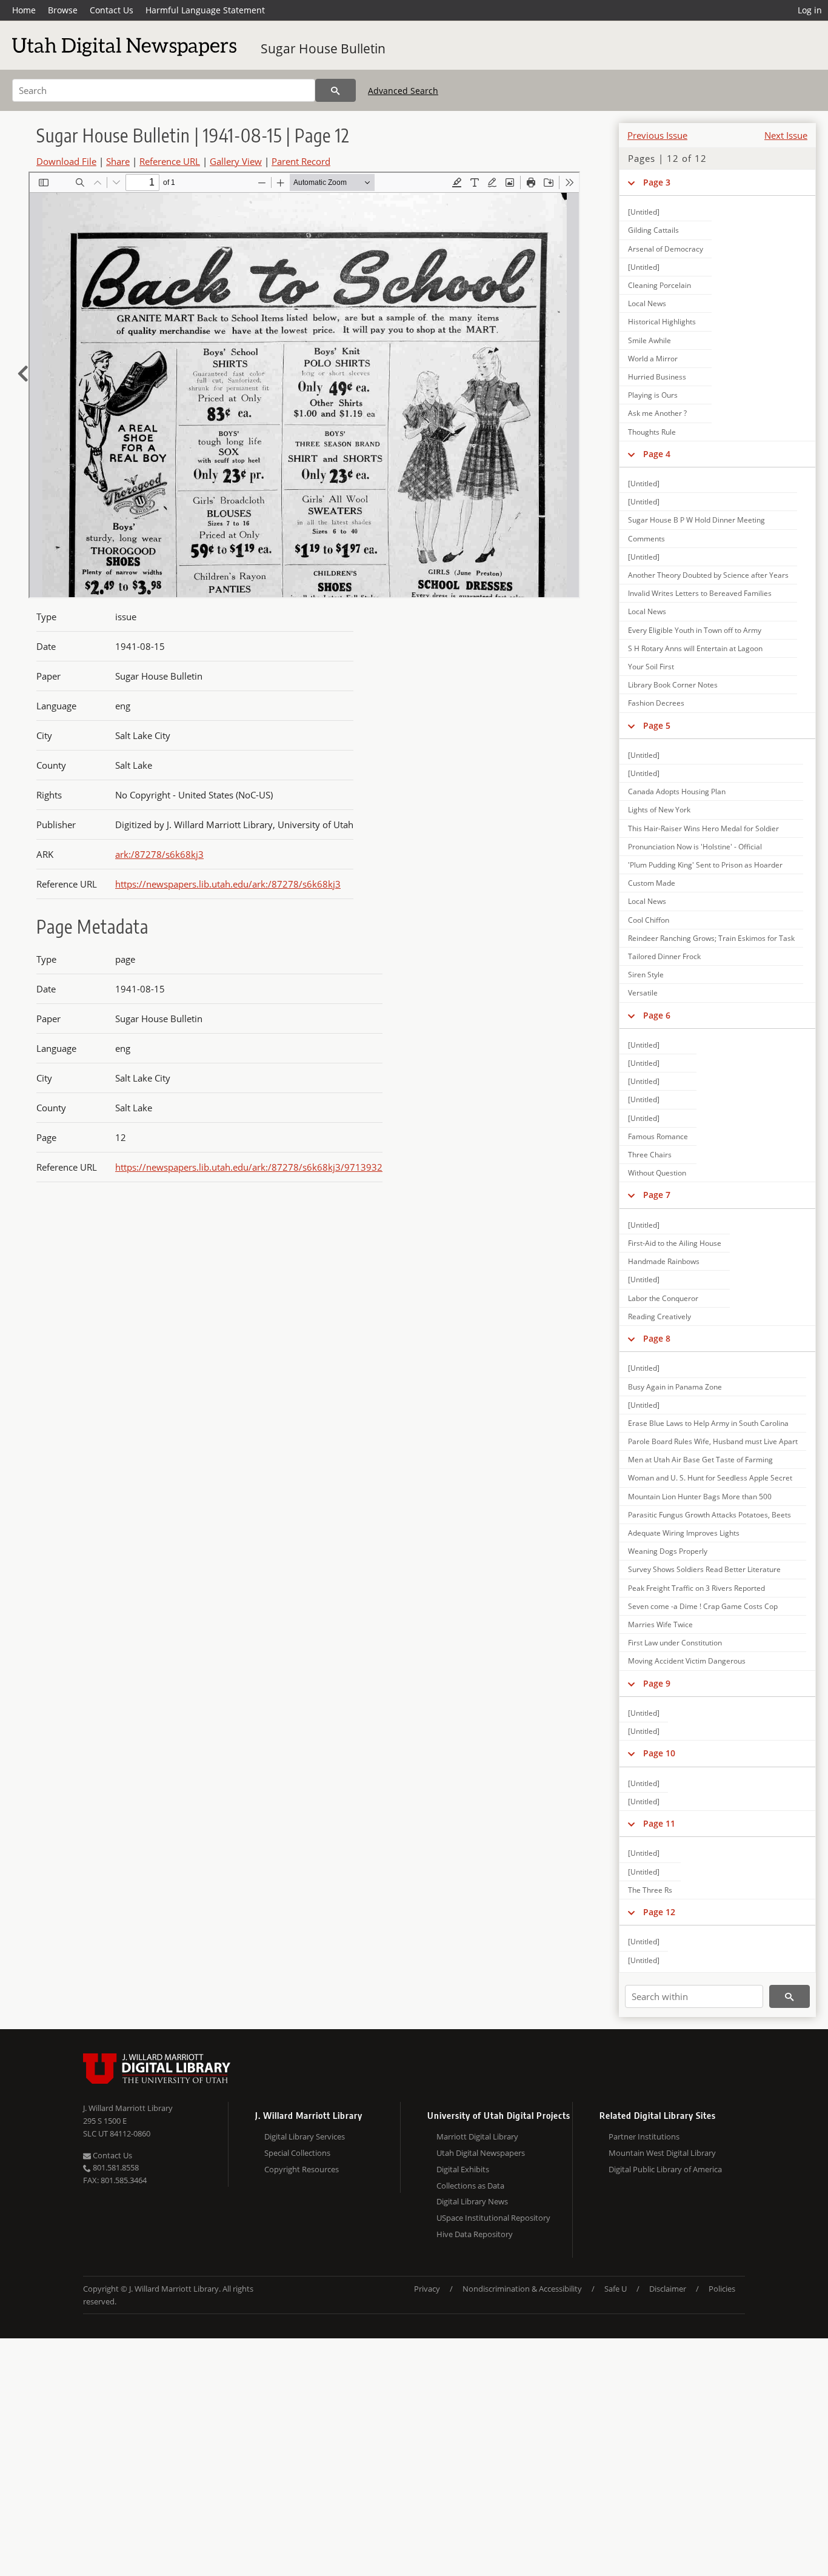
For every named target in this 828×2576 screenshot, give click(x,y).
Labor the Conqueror (663, 1298)
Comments (646, 539)
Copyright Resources (302, 2169)
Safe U (616, 2289)
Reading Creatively (659, 1316)
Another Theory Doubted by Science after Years (708, 575)
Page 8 (657, 1338)
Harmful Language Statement (205, 10)
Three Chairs (650, 1155)
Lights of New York (659, 810)
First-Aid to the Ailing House (675, 1243)
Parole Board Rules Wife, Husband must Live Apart (713, 1441)
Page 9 (657, 1683)
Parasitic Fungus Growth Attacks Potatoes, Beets (709, 1515)
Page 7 (657, 1195)
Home (24, 10)
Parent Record (301, 161)
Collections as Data (470, 2186)
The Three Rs (650, 1890)
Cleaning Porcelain (659, 285)
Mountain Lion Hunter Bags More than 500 (700, 1497)
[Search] (336, 90)
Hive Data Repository (475, 2234)
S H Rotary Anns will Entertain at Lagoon (695, 648)
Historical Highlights (662, 322)
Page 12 (659, 1912)
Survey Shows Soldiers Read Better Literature (704, 1569)
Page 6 (657, 1015)
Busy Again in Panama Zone (675, 1387)
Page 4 (657, 454)
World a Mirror (653, 359)
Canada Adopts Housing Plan (677, 791)
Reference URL (170, 161)
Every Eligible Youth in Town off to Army (695, 630)
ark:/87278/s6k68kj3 (159, 854)
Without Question (657, 1173)
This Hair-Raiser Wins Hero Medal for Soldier (703, 828)
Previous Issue (657, 135)
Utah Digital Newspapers (481, 2153)
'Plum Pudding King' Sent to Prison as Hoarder (705, 865)
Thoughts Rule (652, 432)
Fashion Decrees (656, 703)
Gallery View (236, 161)
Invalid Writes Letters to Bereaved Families (700, 593)
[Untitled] (644, 212)
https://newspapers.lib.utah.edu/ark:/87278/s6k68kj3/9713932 (249, 1167)
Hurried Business (657, 377)
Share (118, 161)
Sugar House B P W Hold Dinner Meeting (696, 520)
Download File (66, 161)
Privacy (427, 2289)
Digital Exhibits (463, 2169)
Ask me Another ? (657, 413)
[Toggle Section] (631, 182)
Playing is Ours (653, 395)
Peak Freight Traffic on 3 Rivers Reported (696, 1588)
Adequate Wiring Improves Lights (684, 1533)
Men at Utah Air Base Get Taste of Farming (700, 1460)
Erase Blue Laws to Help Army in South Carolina (708, 1423)
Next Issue (786, 135)
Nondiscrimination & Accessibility (522, 2289)
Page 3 (657, 182)
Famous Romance (658, 1136)
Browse (63, 10)
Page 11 (659, 1823)
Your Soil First (651, 667)
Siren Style (646, 975)
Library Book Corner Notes (673, 685)
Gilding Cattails (653, 230)
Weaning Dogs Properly (668, 1551)
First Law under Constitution (675, 1643)
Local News (647, 303)
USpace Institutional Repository (493, 2218)
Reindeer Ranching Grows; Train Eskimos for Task (711, 938)
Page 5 (657, 725)
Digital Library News (472, 2201)
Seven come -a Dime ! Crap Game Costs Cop (703, 1606)
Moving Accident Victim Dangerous (687, 1661)
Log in (810, 10)
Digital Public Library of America (665, 2169)
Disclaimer (668, 2289)
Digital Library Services (305, 2136)
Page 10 (659, 1753)
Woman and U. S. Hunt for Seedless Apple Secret (710, 1478)
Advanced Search (403, 91)
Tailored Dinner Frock (664, 956)
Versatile (643, 993)
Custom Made (652, 883)
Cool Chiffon (649, 920)
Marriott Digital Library (477, 2136)
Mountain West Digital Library (662, 2153)
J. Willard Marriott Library (128, 2108)
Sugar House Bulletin (323, 49)
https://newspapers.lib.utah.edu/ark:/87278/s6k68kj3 (228, 884)
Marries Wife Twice (660, 1624)
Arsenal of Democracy (666, 249)
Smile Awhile (649, 340)
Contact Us (112, 10)
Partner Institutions (644, 2136)
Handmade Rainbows (664, 1261)
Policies (722, 2289)
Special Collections (297, 2153)
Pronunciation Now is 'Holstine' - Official (695, 847)
